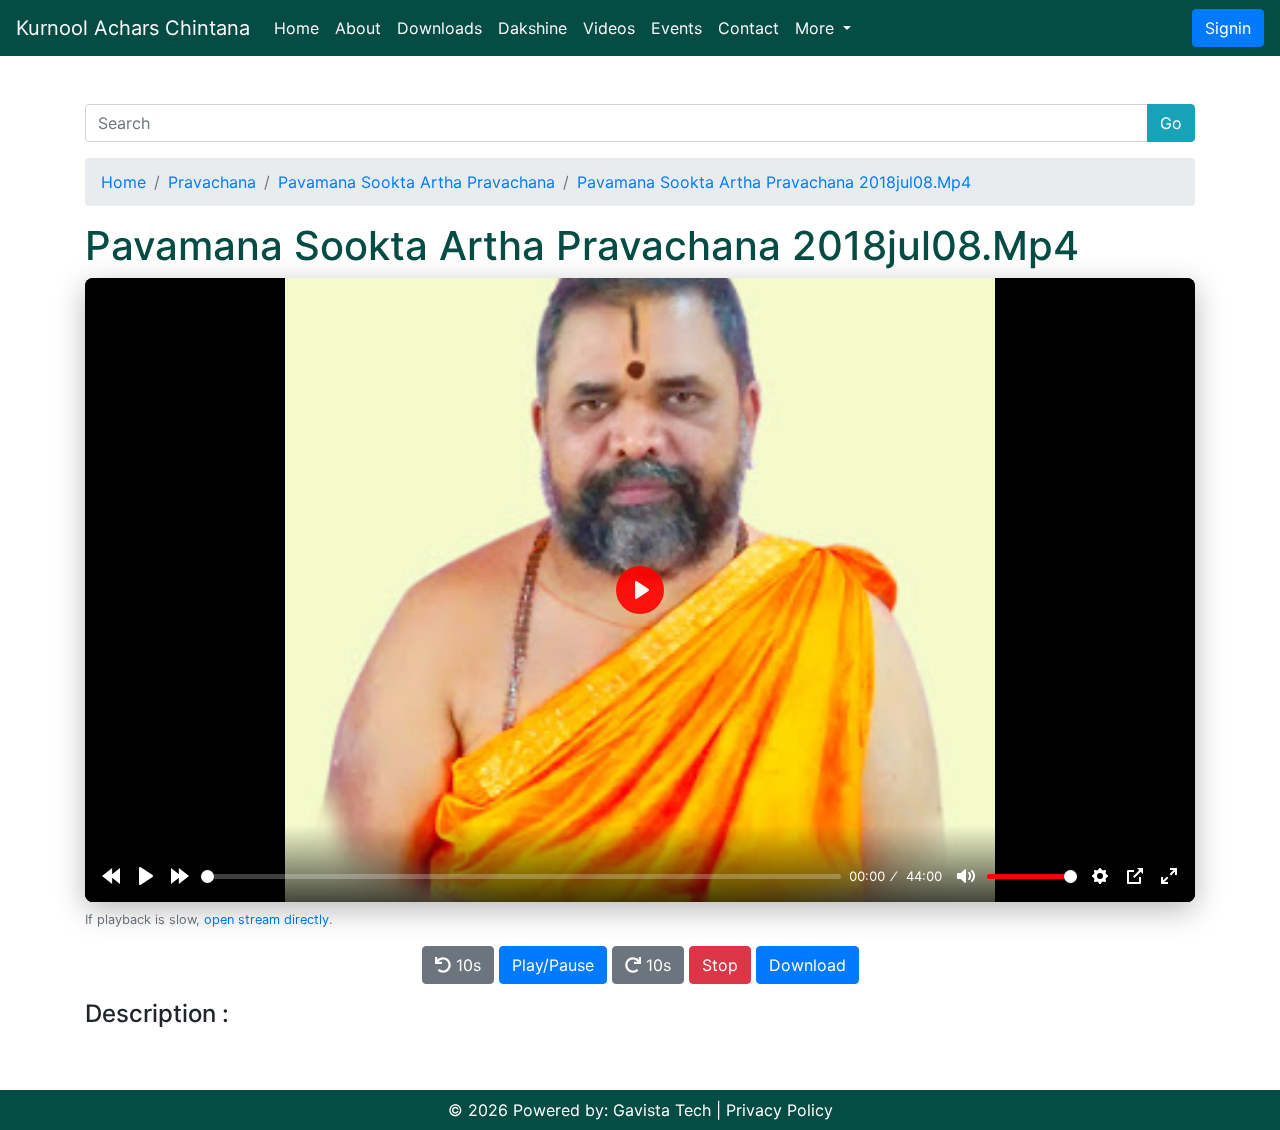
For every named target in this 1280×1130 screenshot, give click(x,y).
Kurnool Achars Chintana (133, 28)
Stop (720, 965)
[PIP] (1135, 876)
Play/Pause (553, 965)
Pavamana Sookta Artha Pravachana (416, 182)
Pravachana (212, 182)
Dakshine (532, 28)
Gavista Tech (662, 1110)
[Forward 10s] (180, 876)
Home (300, 27)
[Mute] (966, 876)
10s (466, 965)
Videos (609, 28)
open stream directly (266, 919)
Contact (748, 28)
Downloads (439, 28)
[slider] (521, 876)
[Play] (146, 876)
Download (807, 965)
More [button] (817, 28)
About (358, 28)
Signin (1228, 28)
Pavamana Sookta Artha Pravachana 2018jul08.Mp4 (774, 182)
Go (1171, 123)
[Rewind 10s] (111, 876)
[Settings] (1100, 876)
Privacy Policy (779, 1110)
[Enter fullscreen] (1169, 876)
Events (676, 28)
